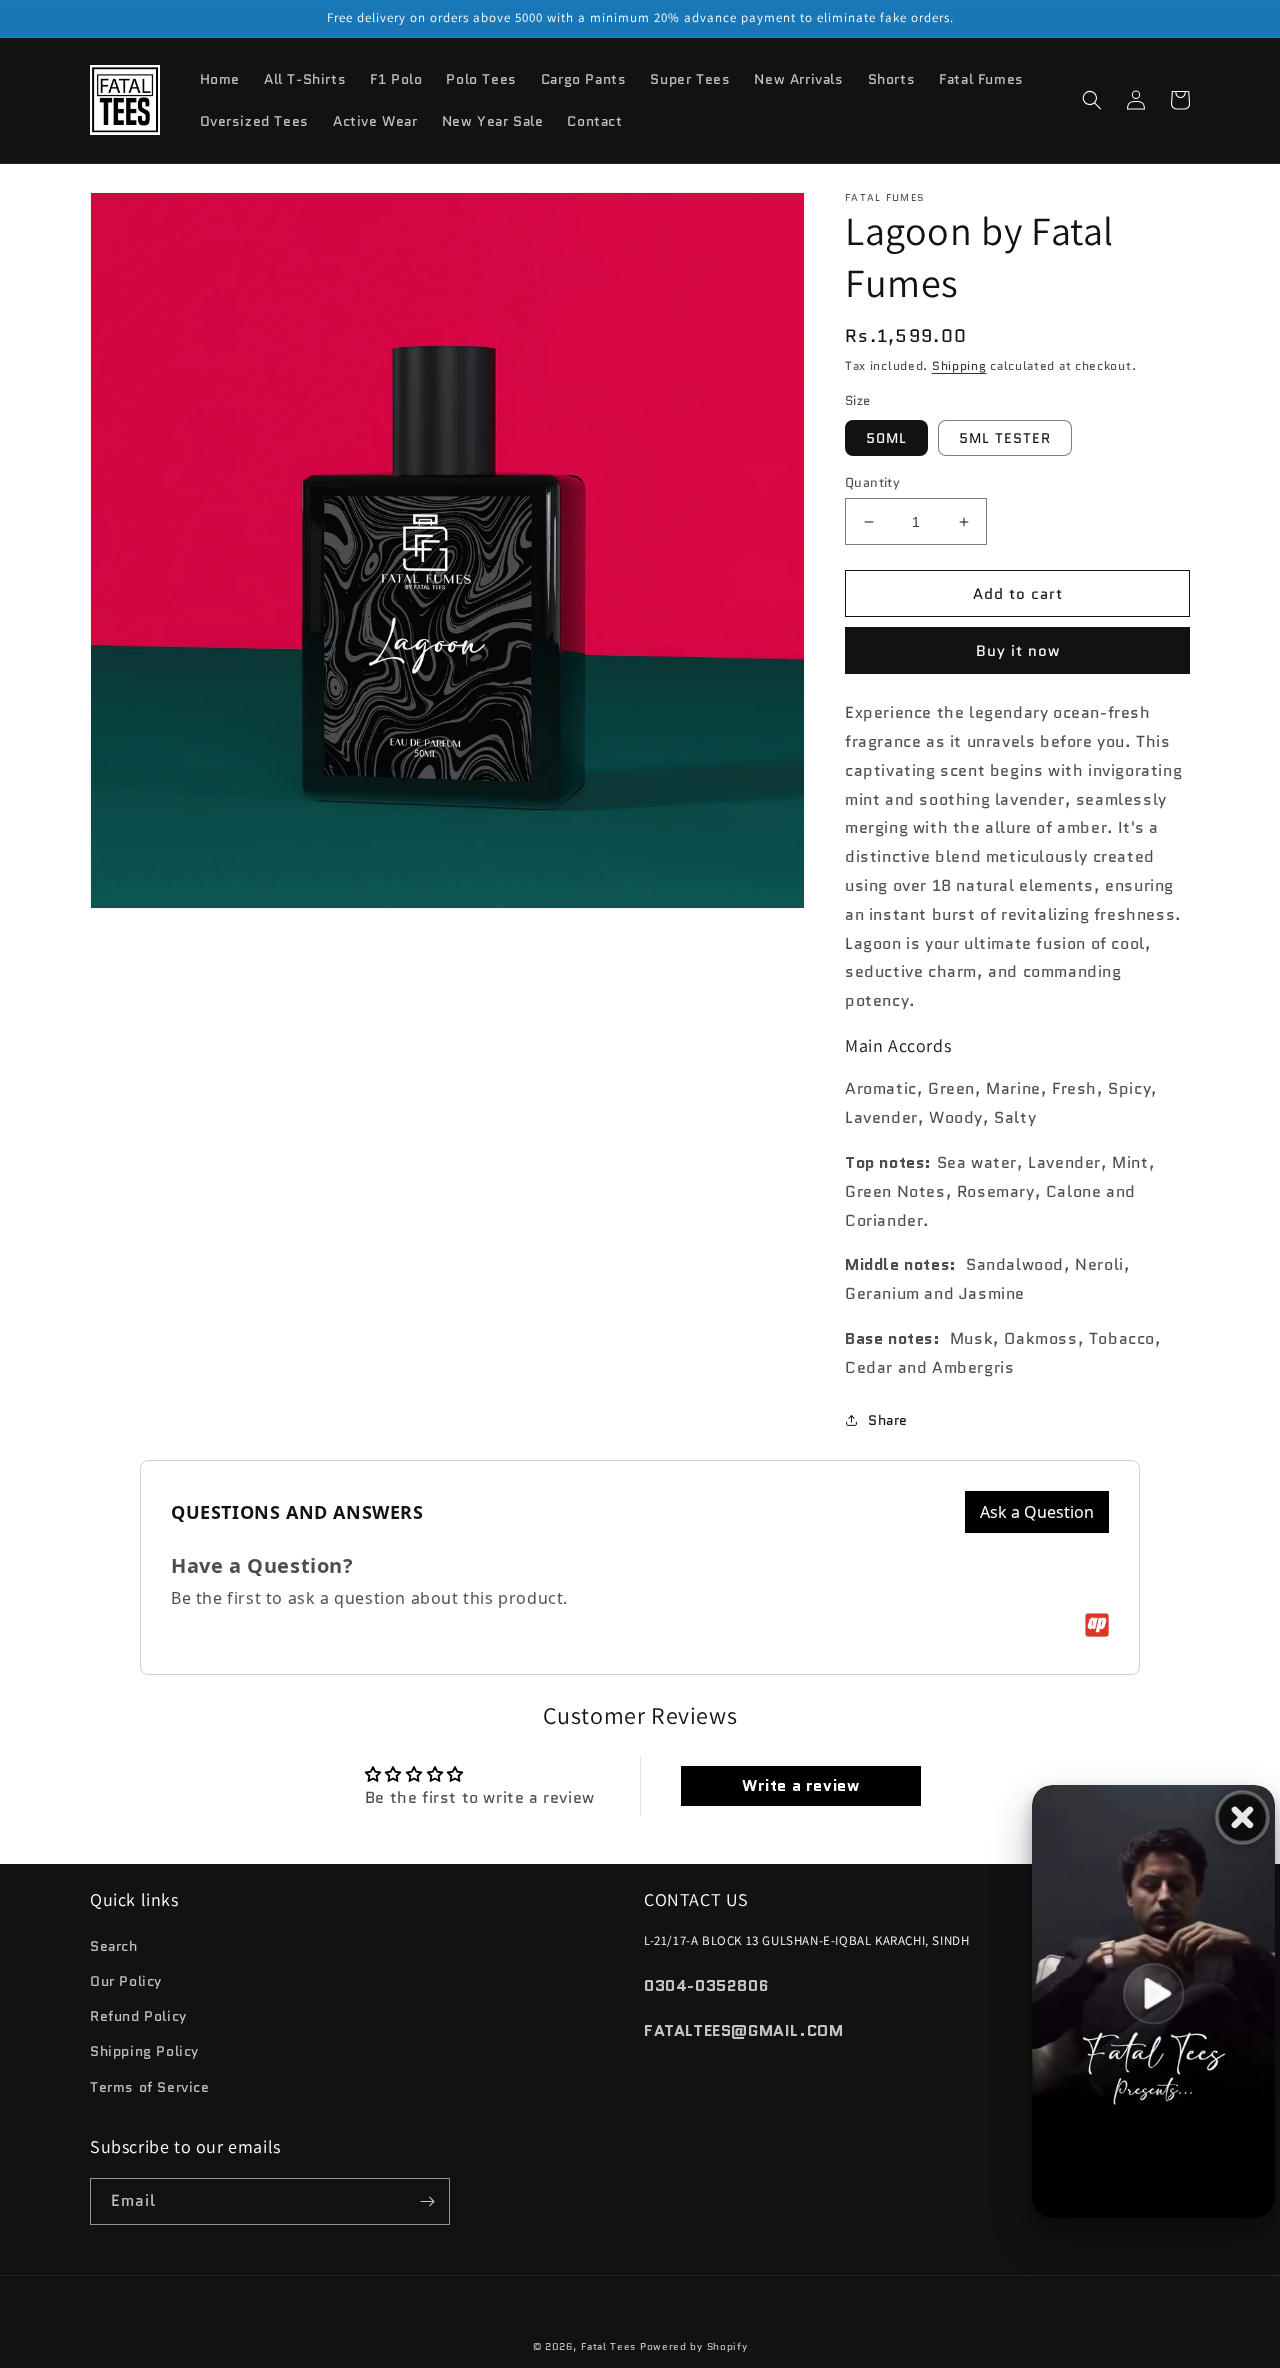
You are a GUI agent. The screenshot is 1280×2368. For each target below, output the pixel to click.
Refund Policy (138, 2016)
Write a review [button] (800, 1785)
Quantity (872, 482)
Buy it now (1018, 651)
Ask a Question (1037, 1512)
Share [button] (888, 1420)
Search (114, 1946)
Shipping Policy (144, 2051)
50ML (886, 438)
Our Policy (126, 1981)
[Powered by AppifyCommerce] (1097, 1625)
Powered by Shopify (694, 2346)
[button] (1092, 100)
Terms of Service (150, 2087)
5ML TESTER (1005, 438)
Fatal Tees (608, 2346)
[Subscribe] (427, 2201)
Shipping (959, 365)
